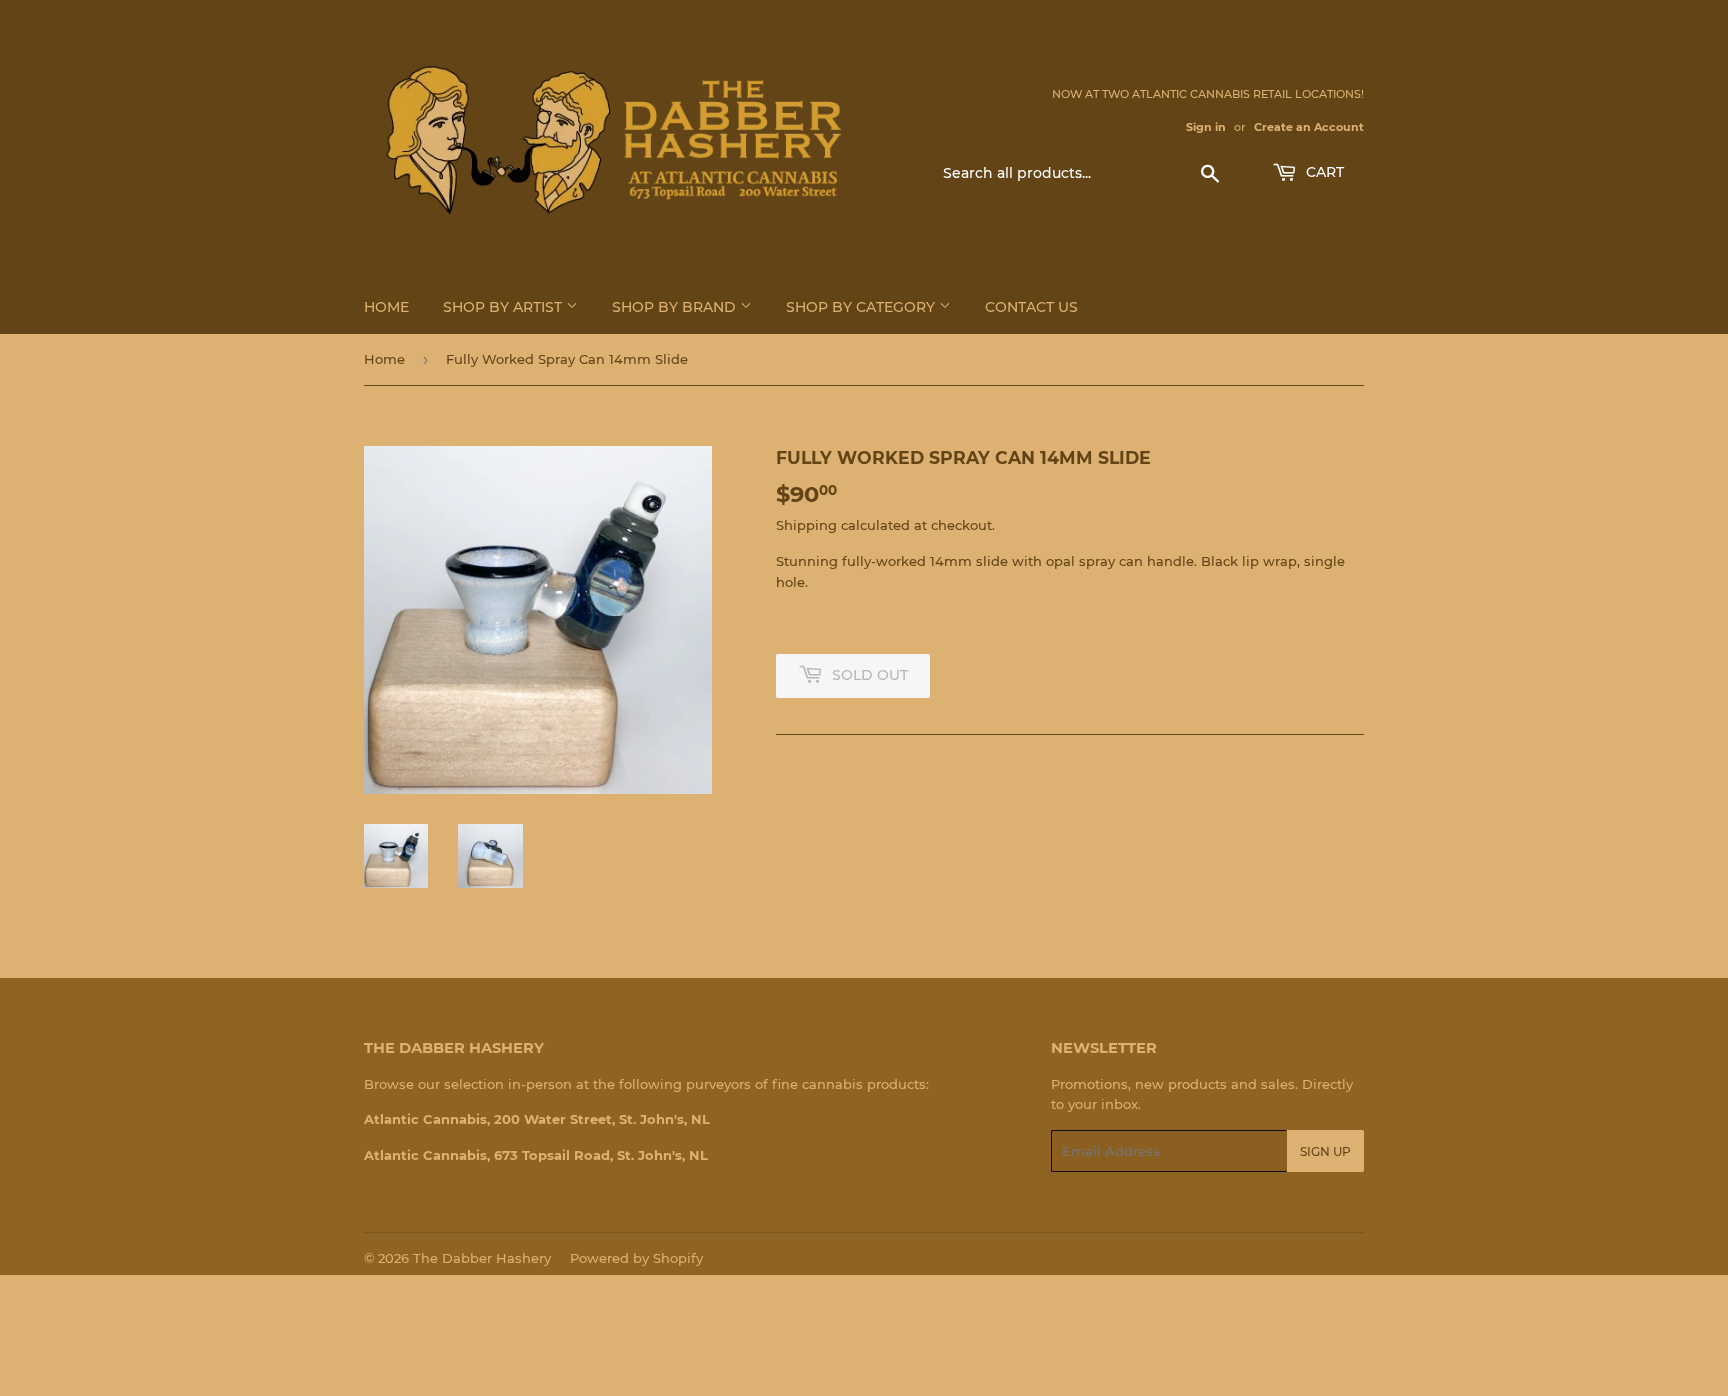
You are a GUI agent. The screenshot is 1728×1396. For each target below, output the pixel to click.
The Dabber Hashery (482, 1258)
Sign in (1206, 127)
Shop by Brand (676, 307)
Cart (1323, 172)
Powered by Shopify (636, 1258)
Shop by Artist (504, 307)
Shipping (806, 525)
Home (386, 307)
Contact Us (1031, 307)
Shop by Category (862, 307)
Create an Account (1309, 127)
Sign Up (1325, 1151)
